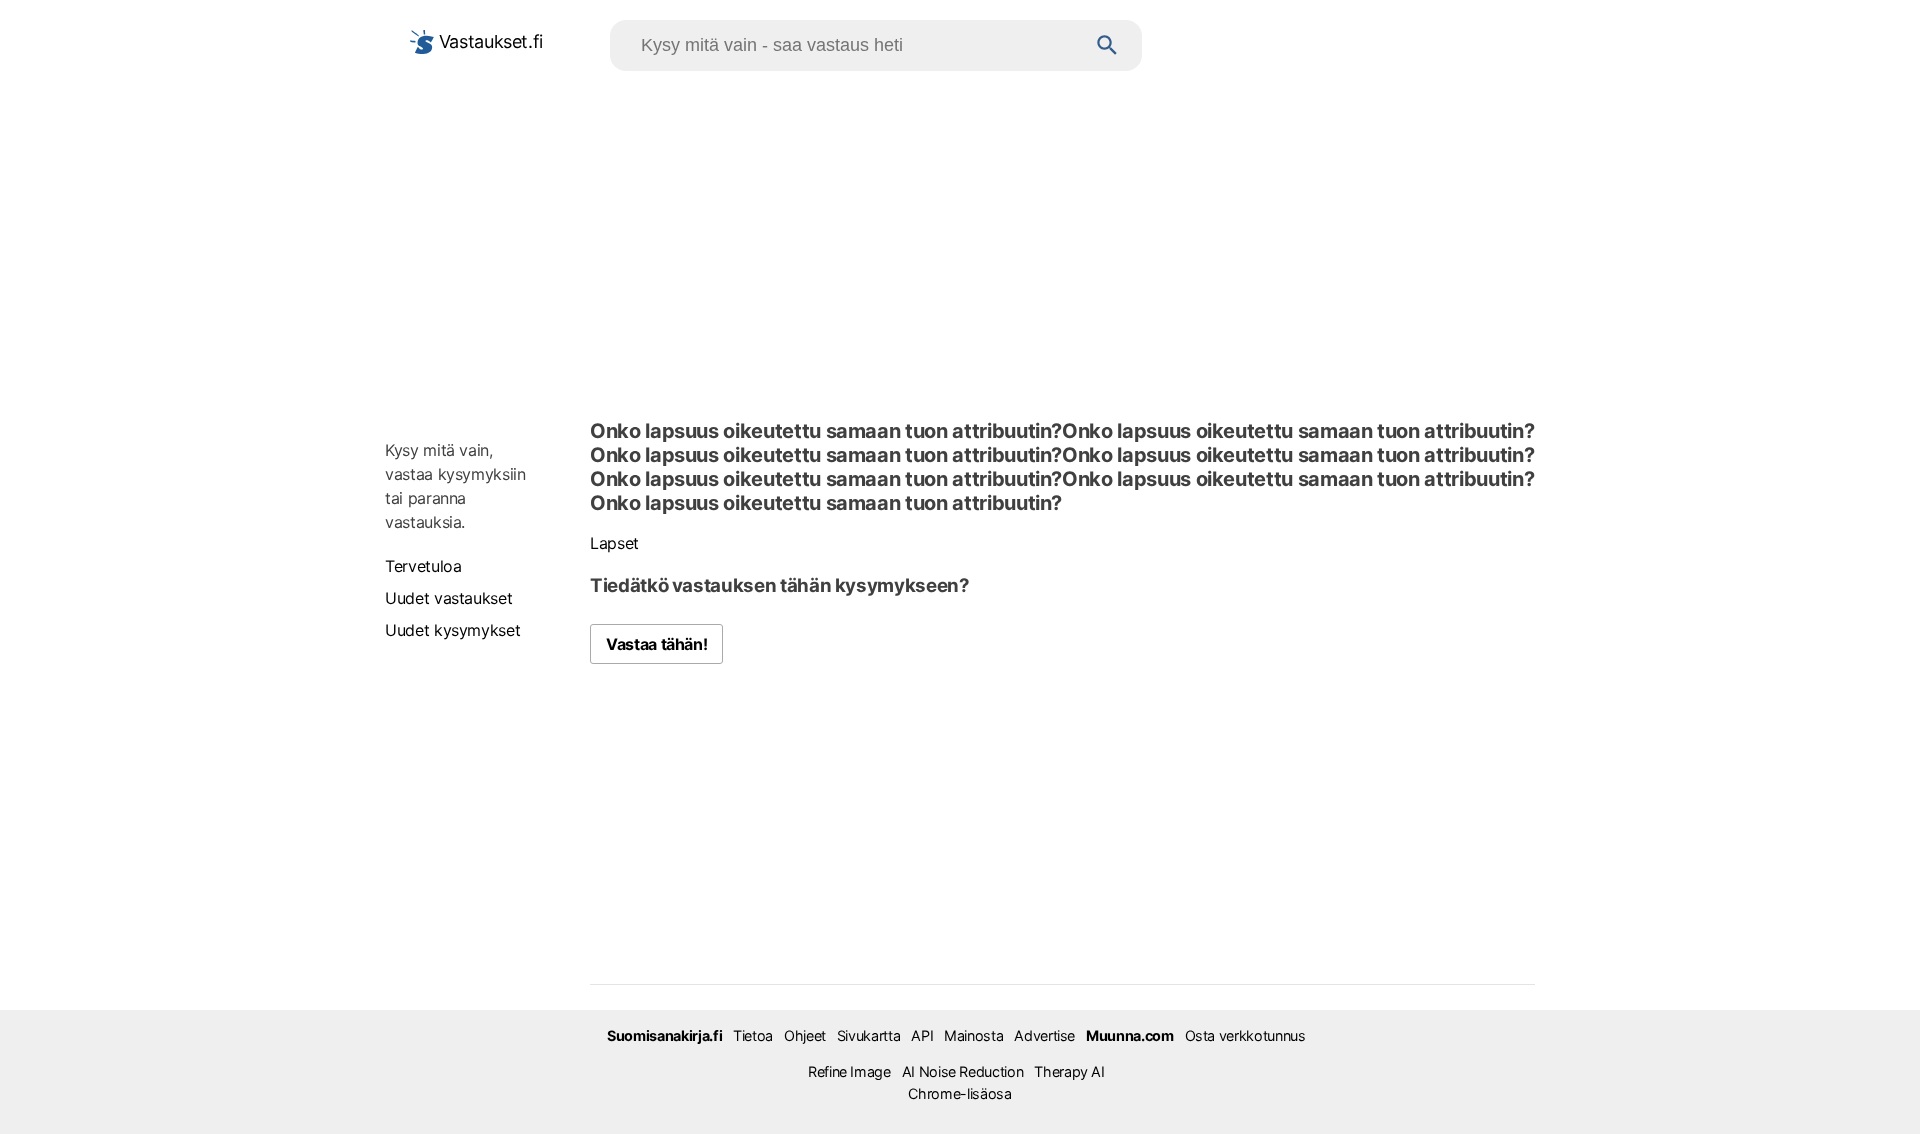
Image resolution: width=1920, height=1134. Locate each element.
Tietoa (753, 1035)
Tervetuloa (423, 566)
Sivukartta (868, 1035)
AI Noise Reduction (963, 1071)
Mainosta (973, 1035)
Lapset (614, 543)
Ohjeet (805, 1035)
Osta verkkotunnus (1245, 1035)
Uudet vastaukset (448, 598)
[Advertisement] (960, 241)
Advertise (1044, 1035)
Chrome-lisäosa (959, 1093)
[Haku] (1107, 45)
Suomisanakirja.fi (664, 1035)
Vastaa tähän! (656, 644)
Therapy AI (1069, 1071)
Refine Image (849, 1071)
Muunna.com (1129, 1035)
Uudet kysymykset (452, 630)
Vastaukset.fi (488, 41)
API (922, 1035)
